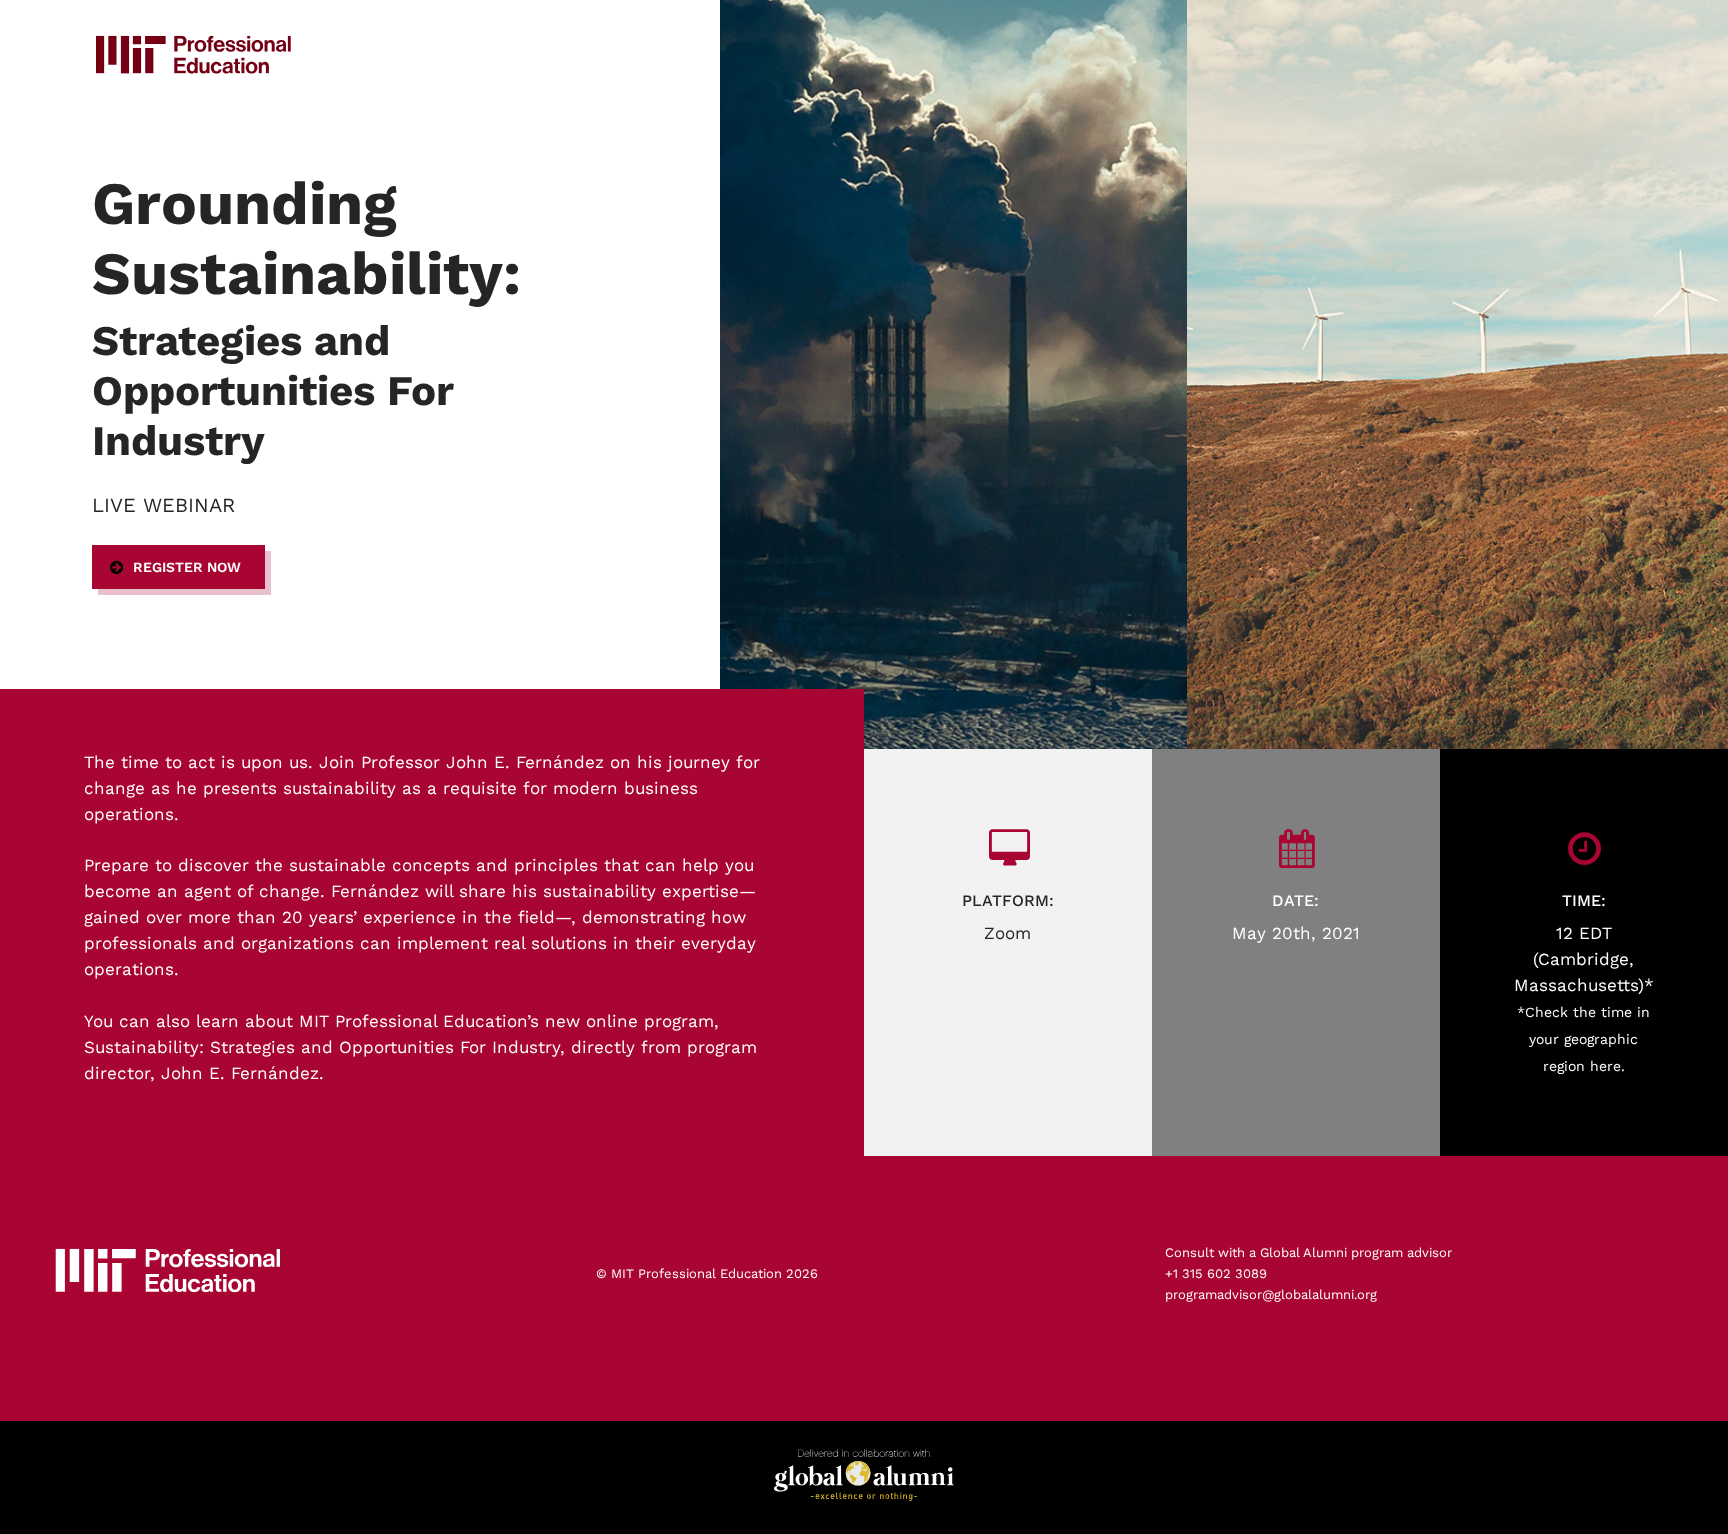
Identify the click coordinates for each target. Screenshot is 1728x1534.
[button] (178, 567)
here (1605, 1066)
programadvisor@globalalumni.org (1271, 1294)
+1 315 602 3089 (1216, 1273)
